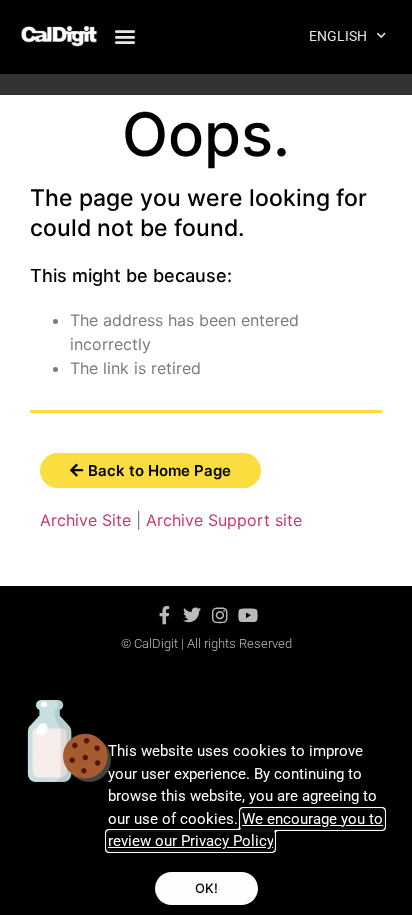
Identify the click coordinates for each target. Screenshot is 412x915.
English (338, 36)
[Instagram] (220, 615)
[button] (124, 35)
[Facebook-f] (164, 615)
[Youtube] (248, 615)
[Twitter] (192, 615)
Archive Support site (224, 520)
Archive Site (85, 520)
